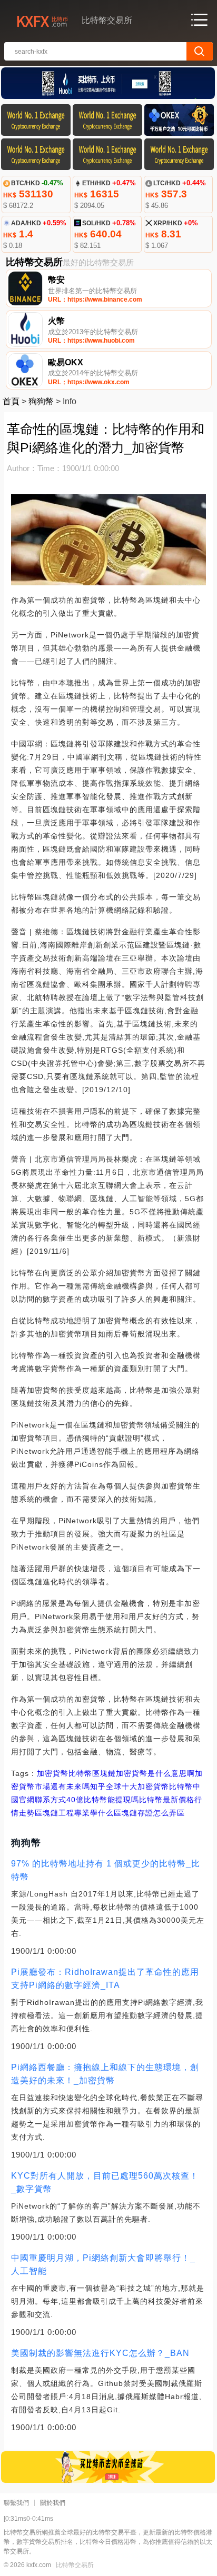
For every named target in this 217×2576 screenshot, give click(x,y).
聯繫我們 (16, 2503)
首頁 (11, 401)
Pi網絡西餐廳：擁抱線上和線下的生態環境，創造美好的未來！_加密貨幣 (105, 2074)
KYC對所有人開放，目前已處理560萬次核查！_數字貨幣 (105, 2182)
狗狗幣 (41, 401)
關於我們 (53, 2503)
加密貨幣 (53, 1773)
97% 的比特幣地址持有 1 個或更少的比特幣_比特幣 (106, 1870)
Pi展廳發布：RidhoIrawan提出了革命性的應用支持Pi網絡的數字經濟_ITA (105, 1979)
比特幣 (80, 1773)
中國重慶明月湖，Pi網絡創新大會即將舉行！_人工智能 (103, 2264)
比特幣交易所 (75, 2565)
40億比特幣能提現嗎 (103, 1800)
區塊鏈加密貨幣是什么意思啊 (144, 1773)
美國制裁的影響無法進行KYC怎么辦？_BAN (100, 2353)
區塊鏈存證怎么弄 (145, 1813)
